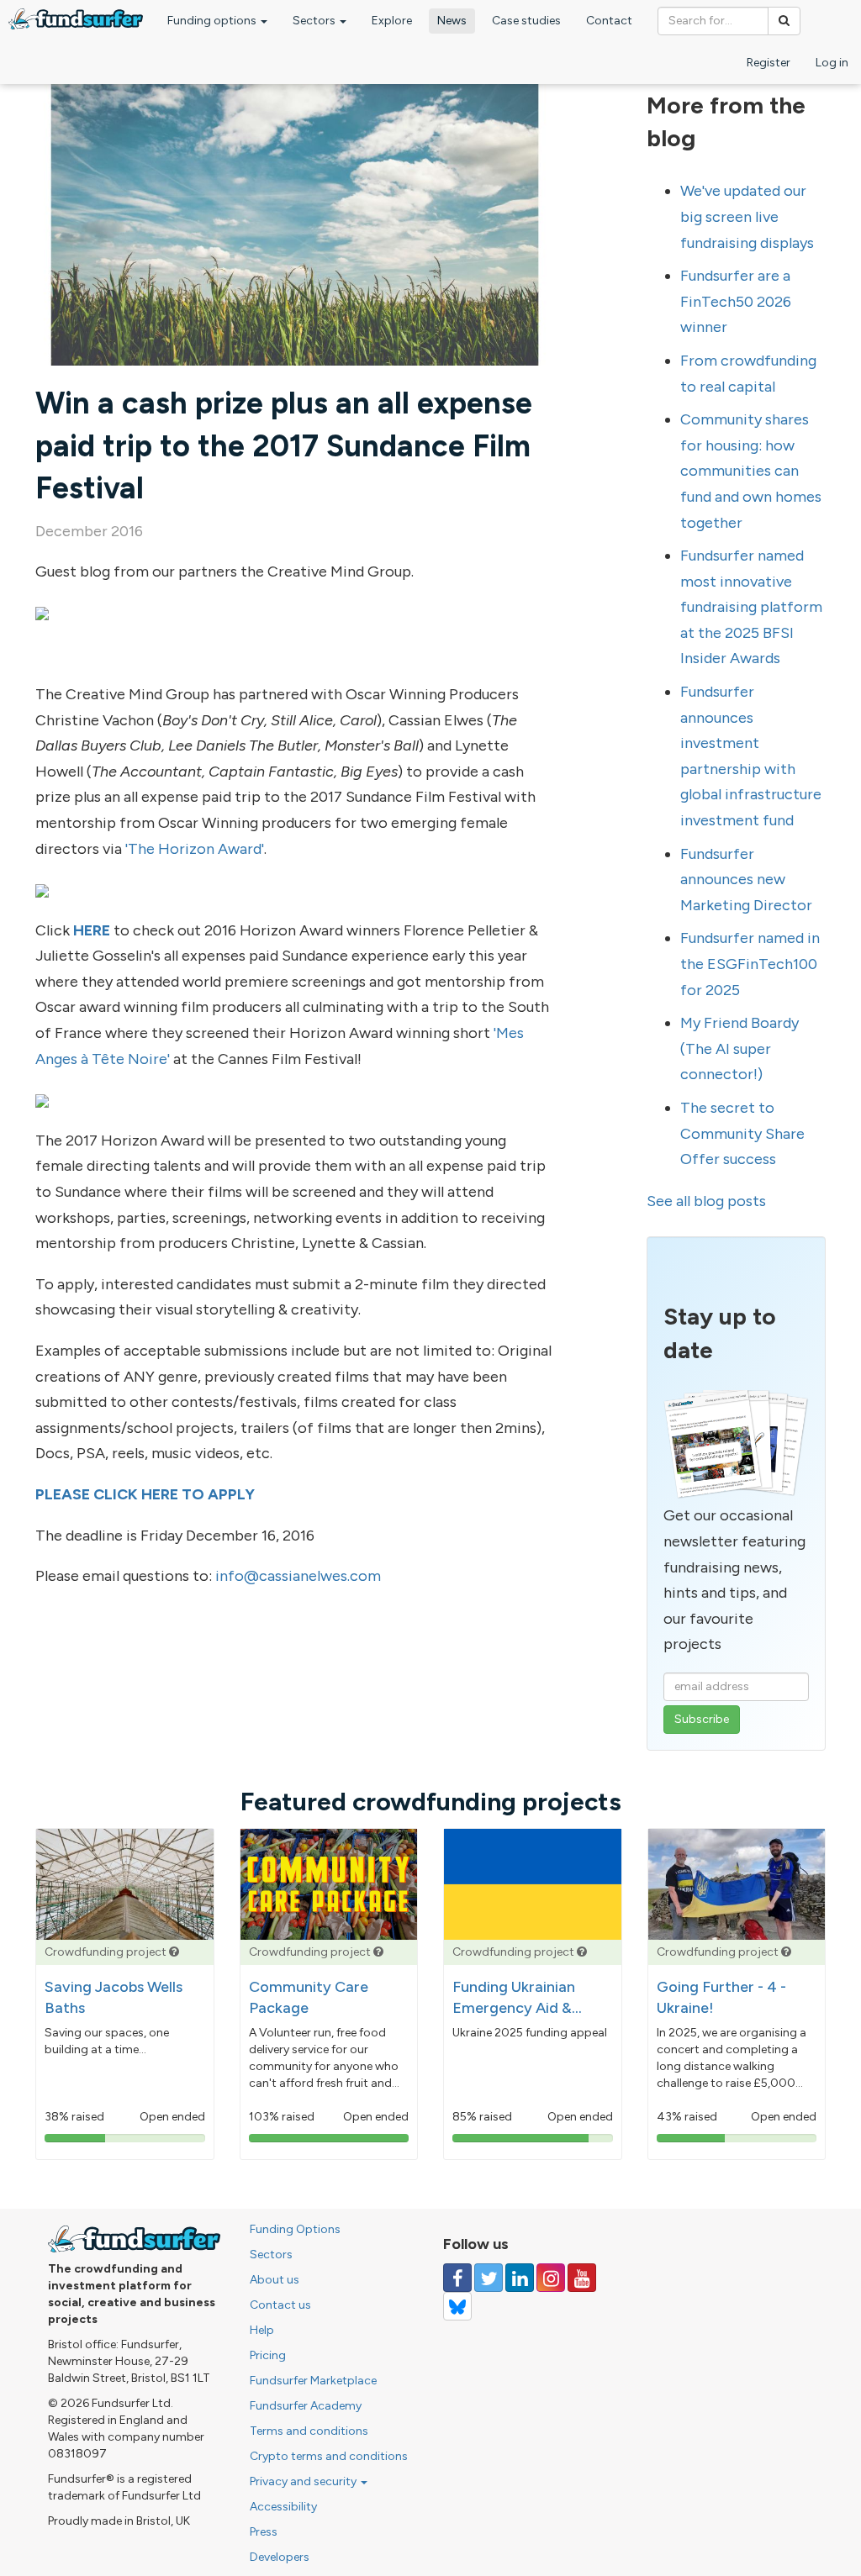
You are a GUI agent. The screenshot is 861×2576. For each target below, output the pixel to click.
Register (769, 63)
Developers (280, 2557)
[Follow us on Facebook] (457, 2278)
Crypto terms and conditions (329, 2456)
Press (264, 2532)
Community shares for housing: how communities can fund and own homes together (751, 471)
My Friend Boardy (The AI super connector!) (740, 1048)
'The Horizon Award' (195, 849)
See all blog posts (706, 1201)
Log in (832, 63)
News (452, 21)
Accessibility (283, 2507)
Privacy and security (304, 2481)
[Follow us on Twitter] (489, 2278)
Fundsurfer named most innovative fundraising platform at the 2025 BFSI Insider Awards (751, 607)
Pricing (268, 2355)
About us (275, 2280)
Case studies (526, 21)
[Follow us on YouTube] (582, 2278)
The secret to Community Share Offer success (742, 1133)
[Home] (76, 19)
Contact (609, 21)
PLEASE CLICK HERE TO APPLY (145, 1494)
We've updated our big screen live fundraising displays (747, 216)
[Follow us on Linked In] (520, 2278)
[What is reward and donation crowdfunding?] (174, 1952)
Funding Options (295, 2229)
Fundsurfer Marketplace (313, 2381)
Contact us (280, 2305)
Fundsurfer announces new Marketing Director (746, 880)
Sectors (315, 21)
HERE (92, 930)
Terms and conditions (309, 2431)
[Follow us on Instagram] (551, 2278)
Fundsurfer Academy (306, 2406)
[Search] (784, 21)
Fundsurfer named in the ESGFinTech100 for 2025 (750, 964)
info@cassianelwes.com (298, 1576)
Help (262, 2330)
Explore (392, 21)
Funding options (213, 21)
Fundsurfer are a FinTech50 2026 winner (736, 301)
